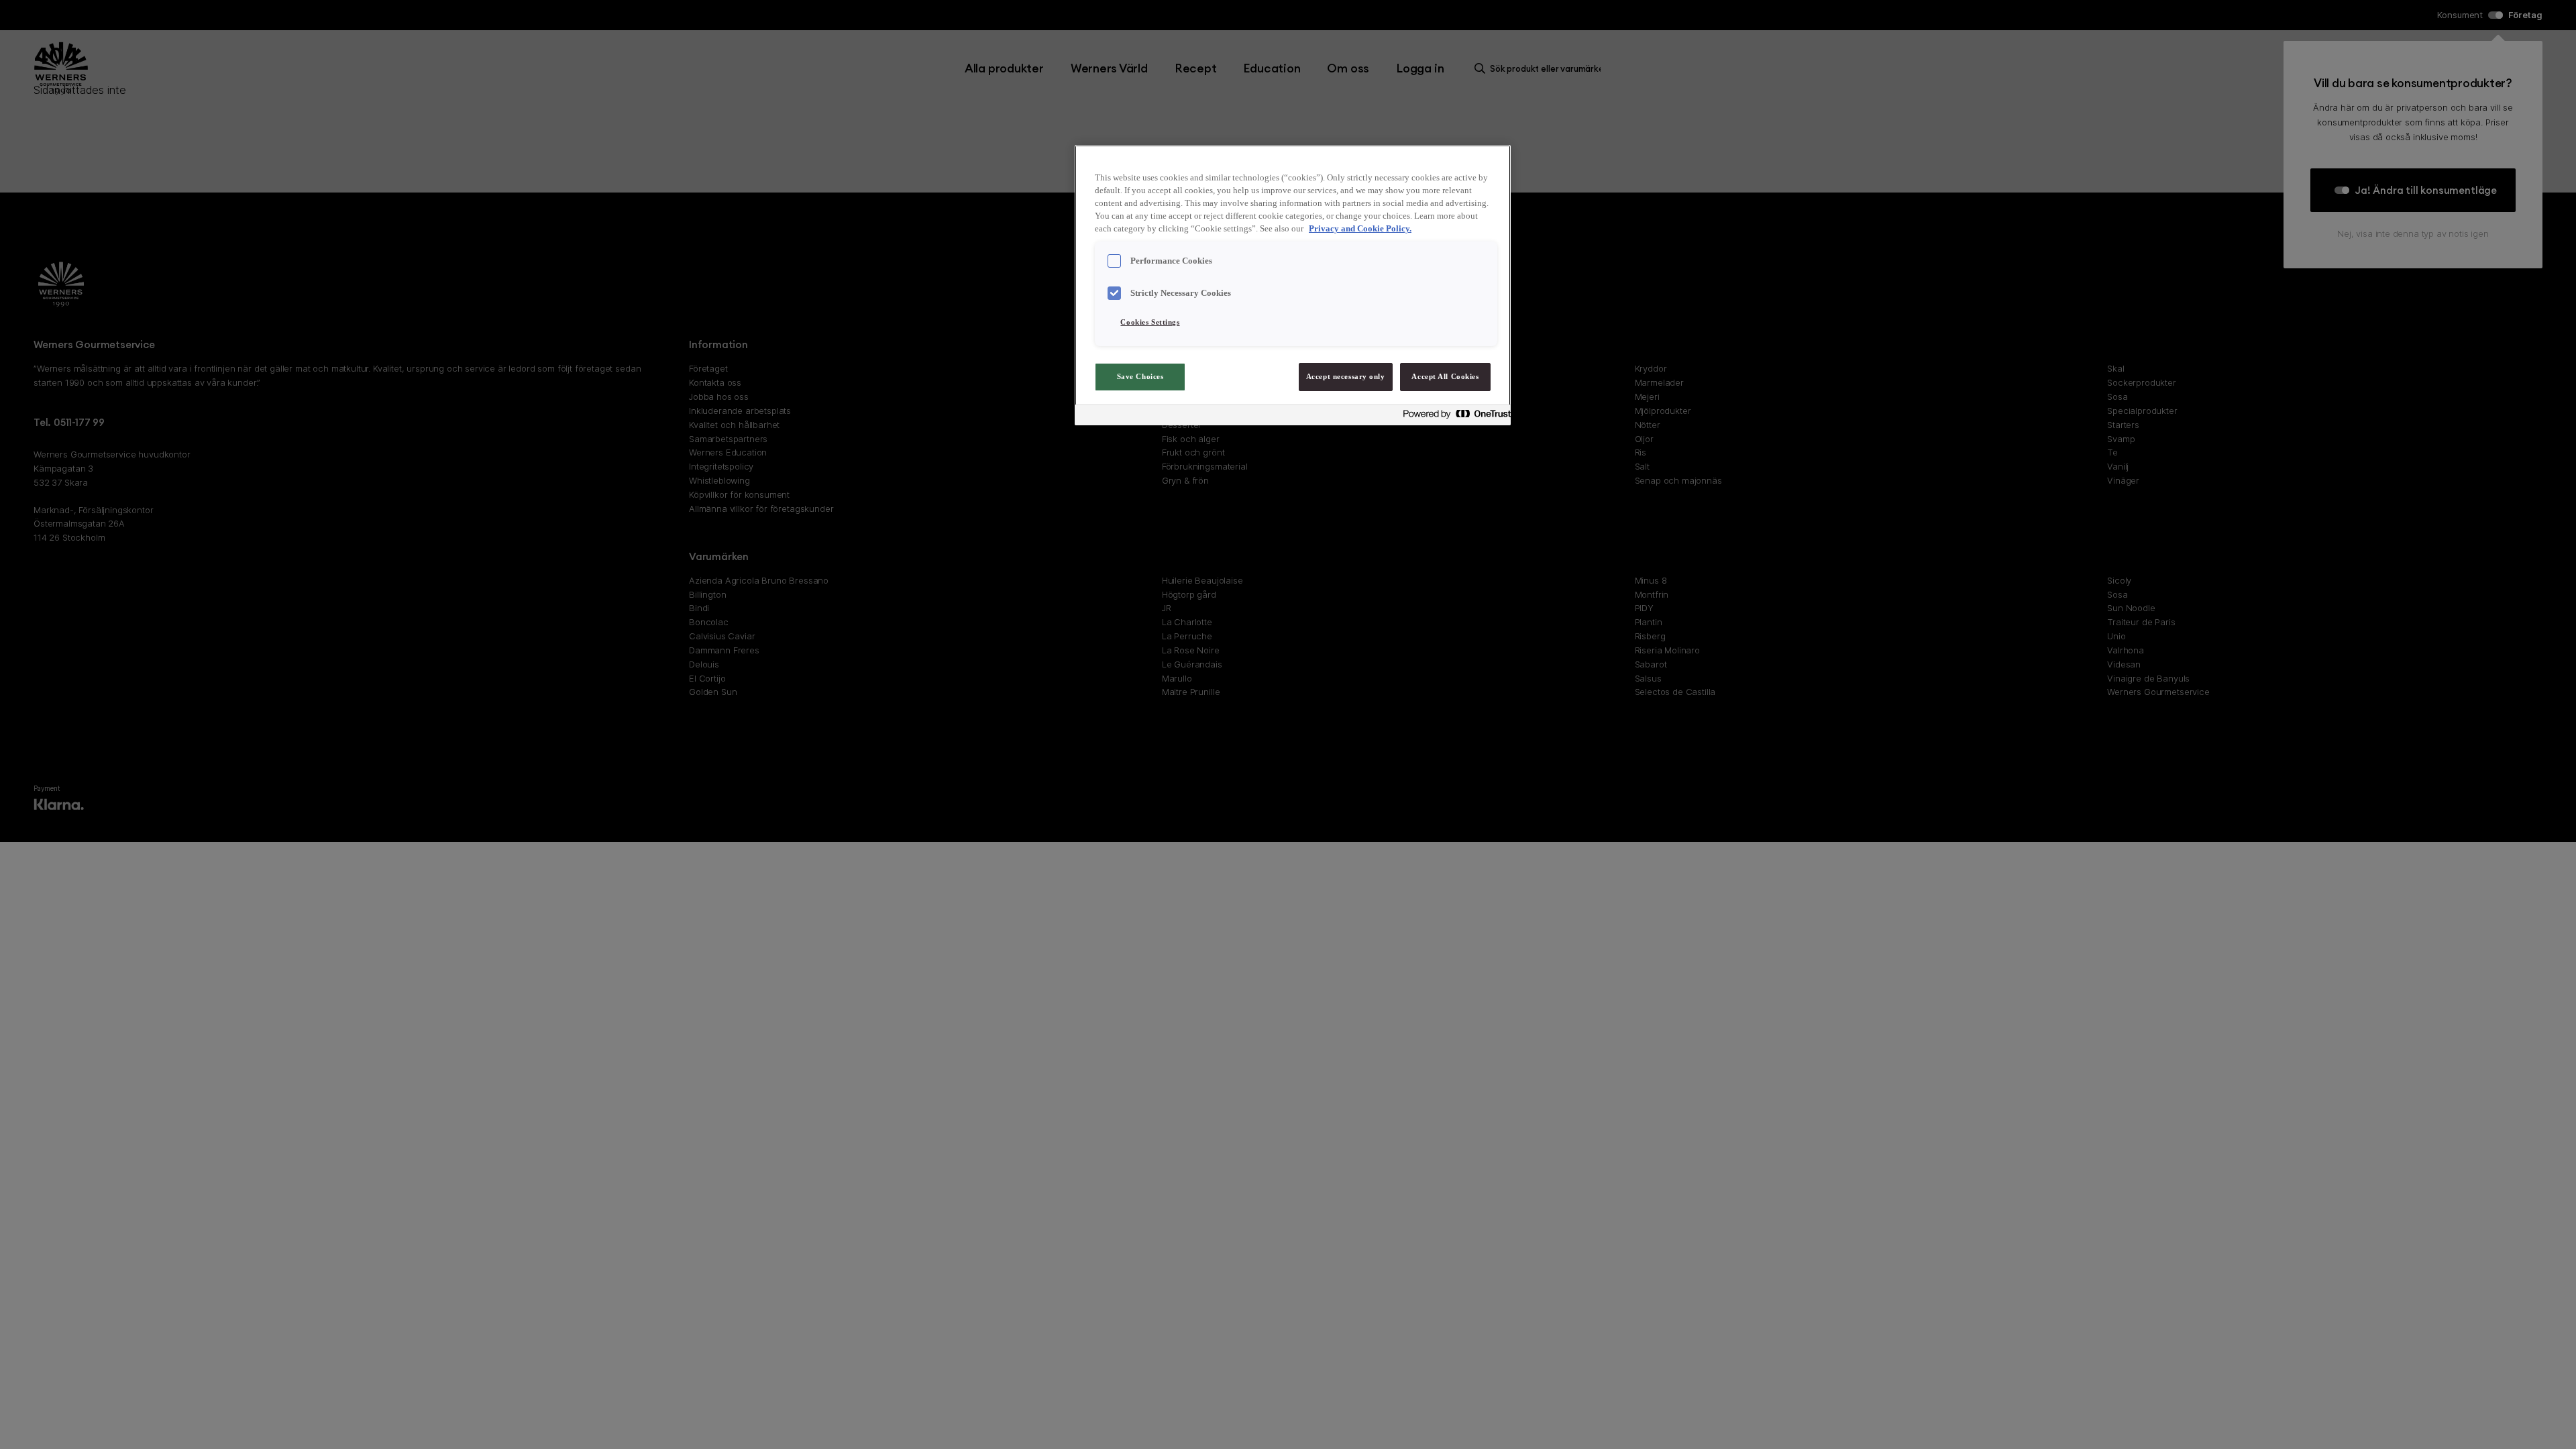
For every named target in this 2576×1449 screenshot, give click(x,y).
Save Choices (1140, 376)
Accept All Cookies (1445, 376)
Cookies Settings (1150, 322)
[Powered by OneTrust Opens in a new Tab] (1453, 417)
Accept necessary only (1346, 376)
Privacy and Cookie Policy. (1360, 229)
